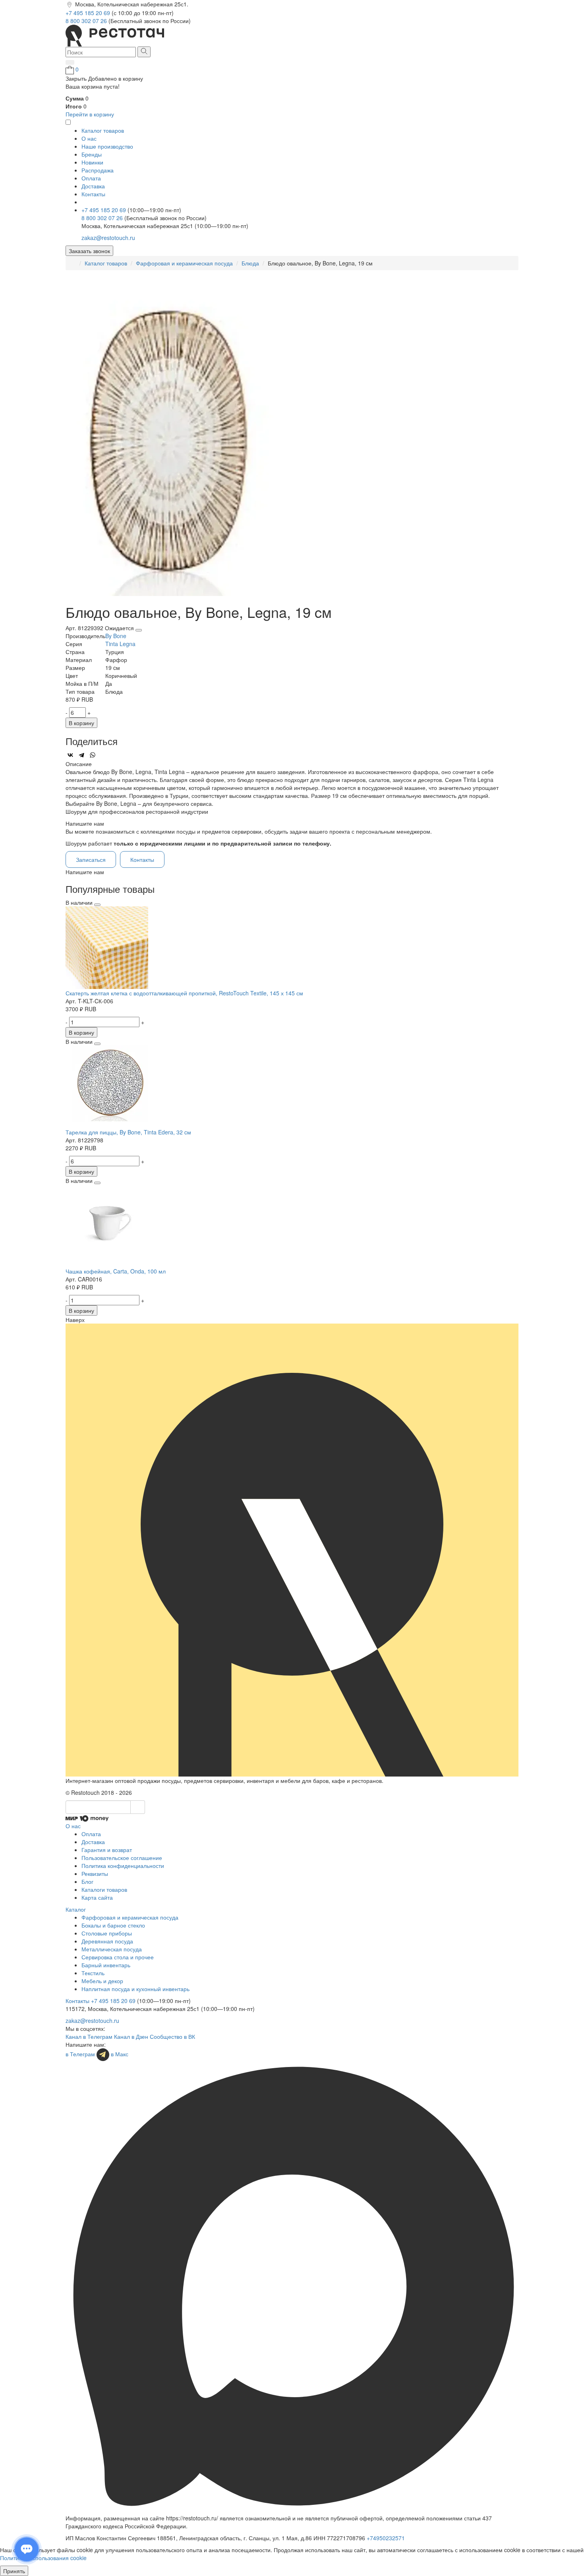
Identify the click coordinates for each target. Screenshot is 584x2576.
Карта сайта (97, 1897)
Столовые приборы (107, 1933)
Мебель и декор (102, 1981)
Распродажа (98, 170)
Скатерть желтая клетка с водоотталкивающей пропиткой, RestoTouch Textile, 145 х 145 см (184, 993)
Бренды (92, 154)
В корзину (81, 723)
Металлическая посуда (112, 1949)
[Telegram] (81, 755)
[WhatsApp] (93, 755)
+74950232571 (386, 2538)
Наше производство (107, 146)
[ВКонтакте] (70, 755)
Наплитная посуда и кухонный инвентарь (135, 1989)
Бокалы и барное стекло (113, 1925)
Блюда (250, 263)
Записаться (91, 859)
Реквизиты (95, 1873)
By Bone (116, 636)
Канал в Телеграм (89, 2036)
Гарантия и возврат (107, 1850)
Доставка (93, 186)
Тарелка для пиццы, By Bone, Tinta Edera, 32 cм (128, 1132)
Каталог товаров (106, 263)
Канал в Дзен (131, 2036)
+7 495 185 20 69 (89, 13)
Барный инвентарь (106, 1965)
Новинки (92, 162)
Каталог (76, 1909)
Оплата (91, 178)
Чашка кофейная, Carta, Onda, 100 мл (116, 1271)
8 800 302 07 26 (87, 21)
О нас (89, 138)
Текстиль (93, 1973)
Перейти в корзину (90, 114)
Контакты (93, 194)
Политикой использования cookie (43, 2558)
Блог (87, 1881)
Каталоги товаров (104, 1889)
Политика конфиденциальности (123, 1866)
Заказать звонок (89, 251)
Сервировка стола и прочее (118, 1957)
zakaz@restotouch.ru (108, 238)
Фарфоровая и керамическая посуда (184, 263)
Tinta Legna (120, 644)
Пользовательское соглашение (122, 1858)
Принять (14, 2571)
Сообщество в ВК (172, 2036)
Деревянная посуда (107, 1941)
